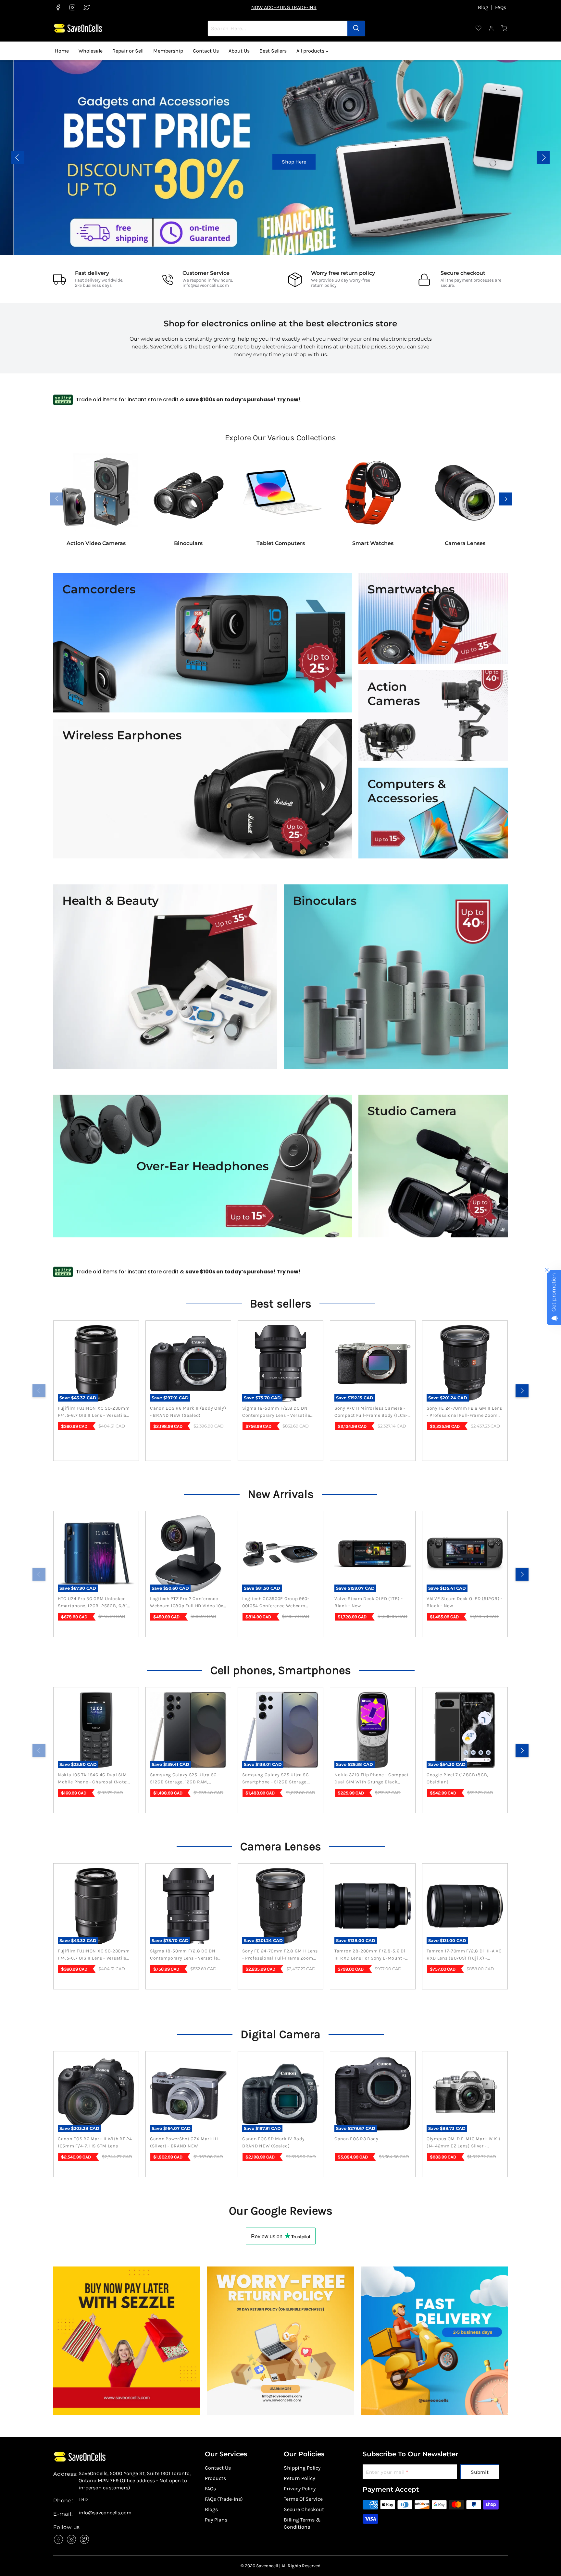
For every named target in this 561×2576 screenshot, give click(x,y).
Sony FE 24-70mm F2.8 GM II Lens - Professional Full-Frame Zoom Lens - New (464, 1412)
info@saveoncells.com (206, 285)
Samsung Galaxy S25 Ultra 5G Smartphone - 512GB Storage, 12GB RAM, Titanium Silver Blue (277, 1779)
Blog (483, 7)
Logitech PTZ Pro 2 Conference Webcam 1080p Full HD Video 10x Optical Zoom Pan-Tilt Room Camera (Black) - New (187, 1603)
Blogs (211, 2509)
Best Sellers (273, 51)
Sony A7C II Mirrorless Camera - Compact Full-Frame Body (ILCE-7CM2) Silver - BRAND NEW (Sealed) (371, 1412)
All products (311, 51)
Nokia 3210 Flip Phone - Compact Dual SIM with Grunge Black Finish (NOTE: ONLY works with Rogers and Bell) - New (372, 1779)
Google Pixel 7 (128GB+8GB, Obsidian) (457, 1778)
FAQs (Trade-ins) (224, 2499)
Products (215, 2478)
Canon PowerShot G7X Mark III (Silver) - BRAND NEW (184, 2142)
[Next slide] (543, 158)
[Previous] (39, 1391)
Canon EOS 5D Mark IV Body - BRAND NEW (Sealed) (275, 2142)
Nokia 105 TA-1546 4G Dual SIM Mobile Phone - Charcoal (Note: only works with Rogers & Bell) (94, 1779)
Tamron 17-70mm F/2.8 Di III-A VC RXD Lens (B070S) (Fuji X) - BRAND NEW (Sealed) (464, 1955)
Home (62, 51)
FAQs (501, 7)
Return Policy (299, 2478)
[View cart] (505, 28)
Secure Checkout (304, 2509)
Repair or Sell (128, 51)
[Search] (356, 28)
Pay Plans (216, 2520)
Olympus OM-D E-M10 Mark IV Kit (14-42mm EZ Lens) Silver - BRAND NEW (464, 2143)
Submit (480, 2472)
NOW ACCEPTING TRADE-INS (284, 7)
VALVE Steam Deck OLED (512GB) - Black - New (465, 1602)
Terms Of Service (303, 2499)
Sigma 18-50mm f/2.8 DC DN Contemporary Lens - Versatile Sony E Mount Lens (276, 1412)
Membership (168, 51)
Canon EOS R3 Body (356, 2139)
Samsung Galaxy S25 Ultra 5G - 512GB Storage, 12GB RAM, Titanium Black (185, 1779)
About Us (239, 51)
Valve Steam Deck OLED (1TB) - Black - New (368, 1602)
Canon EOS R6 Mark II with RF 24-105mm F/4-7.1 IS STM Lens (96, 2142)
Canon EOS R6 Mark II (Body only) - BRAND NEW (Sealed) (188, 1412)
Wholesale (91, 51)
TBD (83, 2499)
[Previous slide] (18, 158)
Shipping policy (302, 2468)
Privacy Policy (300, 2489)
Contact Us (206, 51)
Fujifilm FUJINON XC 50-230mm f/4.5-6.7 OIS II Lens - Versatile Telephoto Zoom (94, 1412)
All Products (505, 162)
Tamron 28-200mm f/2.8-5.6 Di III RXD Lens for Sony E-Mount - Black (370, 1955)
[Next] (522, 1391)
